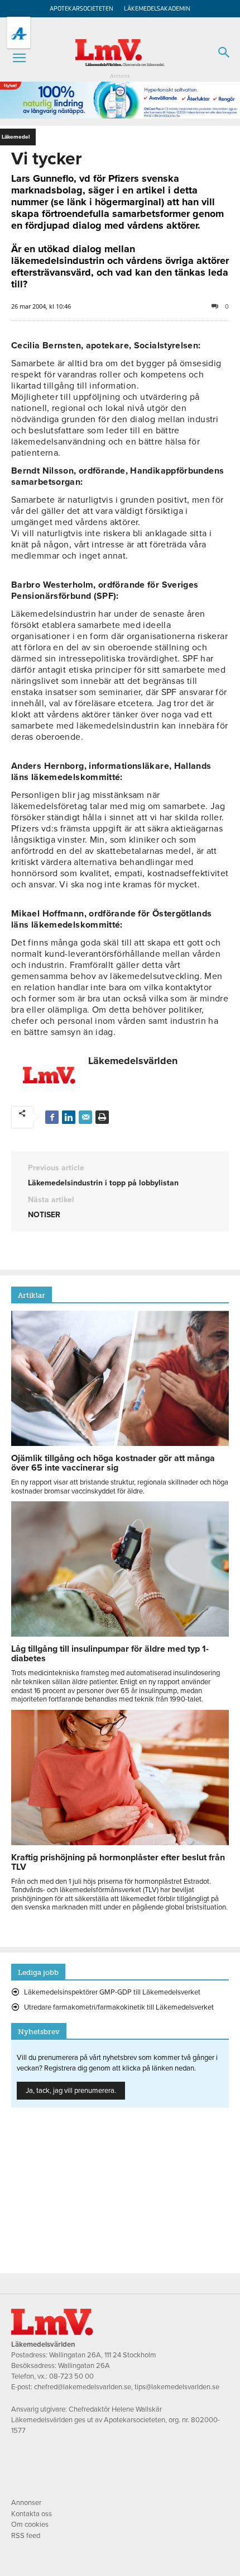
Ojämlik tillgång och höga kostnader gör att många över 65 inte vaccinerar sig (113, 1463)
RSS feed (26, 2536)
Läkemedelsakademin (157, 9)
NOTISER (44, 1215)
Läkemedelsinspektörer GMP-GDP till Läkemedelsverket (112, 1992)
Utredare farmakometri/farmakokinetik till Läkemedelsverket (119, 2007)
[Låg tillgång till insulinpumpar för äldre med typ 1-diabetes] (120, 1634)
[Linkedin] (69, 1117)
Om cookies (30, 2525)
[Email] (85, 1117)
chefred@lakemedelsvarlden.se (83, 2387)
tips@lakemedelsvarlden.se (177, 2387)
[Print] (102, 1117)
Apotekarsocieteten (81, 9)
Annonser (26, 2503)
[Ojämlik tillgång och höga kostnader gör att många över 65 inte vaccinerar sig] (120, 1443)
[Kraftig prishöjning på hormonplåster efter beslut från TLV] (120, 1842)
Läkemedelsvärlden (133, 1061)
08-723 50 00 (71, 2376)
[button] (19, 58)
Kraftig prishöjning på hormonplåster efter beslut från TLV (118, 1862)
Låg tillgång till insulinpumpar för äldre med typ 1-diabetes (110, 1654)
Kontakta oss (32, 2514)
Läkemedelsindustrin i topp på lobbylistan (103, 1183)
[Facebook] (52, 1117)
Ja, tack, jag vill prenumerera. (71, 2091)
